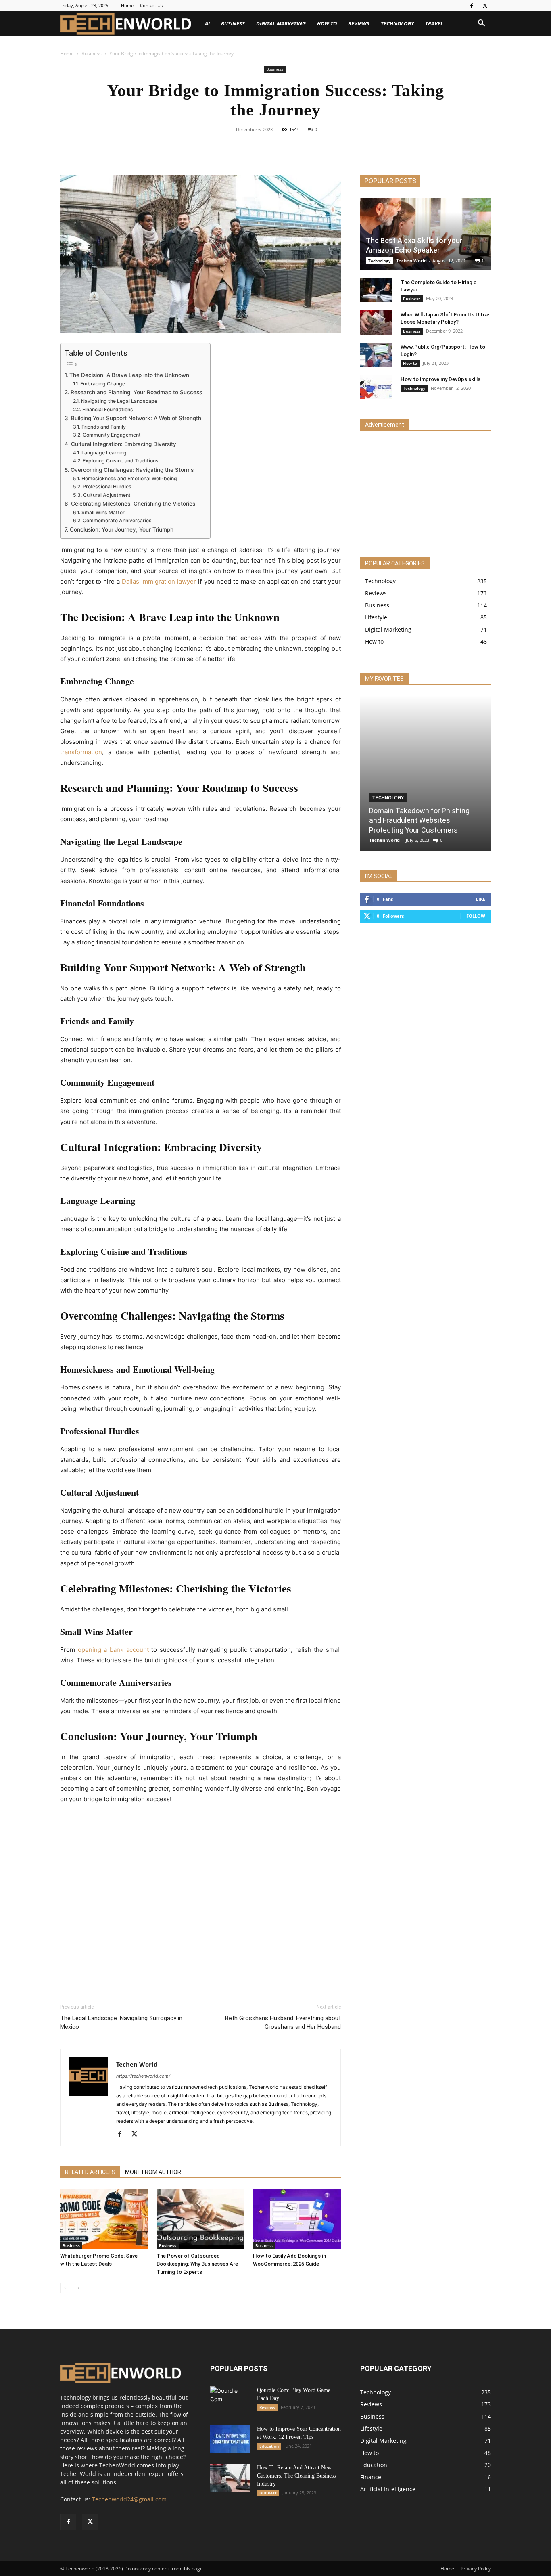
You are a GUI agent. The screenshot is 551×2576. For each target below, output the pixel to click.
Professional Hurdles (107, 487)
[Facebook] (472, 6)
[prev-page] (65, 2288)
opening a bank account (113, 1650)
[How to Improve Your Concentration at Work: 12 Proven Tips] (230, 2439)
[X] (485, 6)
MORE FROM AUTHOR (153, 2172)
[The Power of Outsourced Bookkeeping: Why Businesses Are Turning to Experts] (200, 2219)
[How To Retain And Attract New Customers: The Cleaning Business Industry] (230, 2478)
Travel (434, 23)
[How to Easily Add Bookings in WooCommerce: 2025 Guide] (297, 2219)
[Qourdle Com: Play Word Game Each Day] (230, 2400)
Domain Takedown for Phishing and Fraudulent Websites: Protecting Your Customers (419, 820)
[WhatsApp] (303, 148)
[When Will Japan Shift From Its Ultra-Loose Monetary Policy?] (376, 322)
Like (481, 899)
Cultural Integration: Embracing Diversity (124, 444)
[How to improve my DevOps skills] (376, 387)
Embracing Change (102, 384)
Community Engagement (112, 435)
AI (207, 23)
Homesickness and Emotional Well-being (129, 478)
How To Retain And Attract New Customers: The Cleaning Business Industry (296, 2476)
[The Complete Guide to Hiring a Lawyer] (376, 290)
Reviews (359, 23)
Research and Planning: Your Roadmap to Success (136, 392)
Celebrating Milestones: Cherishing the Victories (133, 504)
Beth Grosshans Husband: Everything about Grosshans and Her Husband (283, 2023)
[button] (481, 24)
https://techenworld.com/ (143, 2076)
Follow (476, 916)
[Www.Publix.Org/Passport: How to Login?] (376, 355)
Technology (397, 23)
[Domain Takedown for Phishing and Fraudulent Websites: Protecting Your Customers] (426, 773)
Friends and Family (103, 427)
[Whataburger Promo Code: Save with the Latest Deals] (104, 2219)
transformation (81, 752)
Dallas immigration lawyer (159, 581)
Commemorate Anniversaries (117, 520)
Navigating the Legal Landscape (119, 401)
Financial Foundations (107, 409)
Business (233, 23)
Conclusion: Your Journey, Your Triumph (122, 529)
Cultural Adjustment (107, 495)
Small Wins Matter (103, 512)
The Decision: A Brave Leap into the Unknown (129, 375)
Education (269, 2446)
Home (127, 5)
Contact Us (151, 5)
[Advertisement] (200, 1872)
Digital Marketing (281, 23)
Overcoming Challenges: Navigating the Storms (132, 470)
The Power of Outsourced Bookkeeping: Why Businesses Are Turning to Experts (197, 2264)
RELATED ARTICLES (90, 2172)
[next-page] (78, 2288)
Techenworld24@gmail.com (129, 2499)
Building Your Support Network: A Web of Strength (136, 418)
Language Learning (104, 453)
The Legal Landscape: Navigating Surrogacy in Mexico (121, 2023)
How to (327, 23)
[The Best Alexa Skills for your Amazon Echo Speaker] (426, 234)
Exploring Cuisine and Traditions (120, 461)
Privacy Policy (476, 2569)
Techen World (137, 2064)
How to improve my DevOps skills (440, 379)
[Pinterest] (285, 148)
